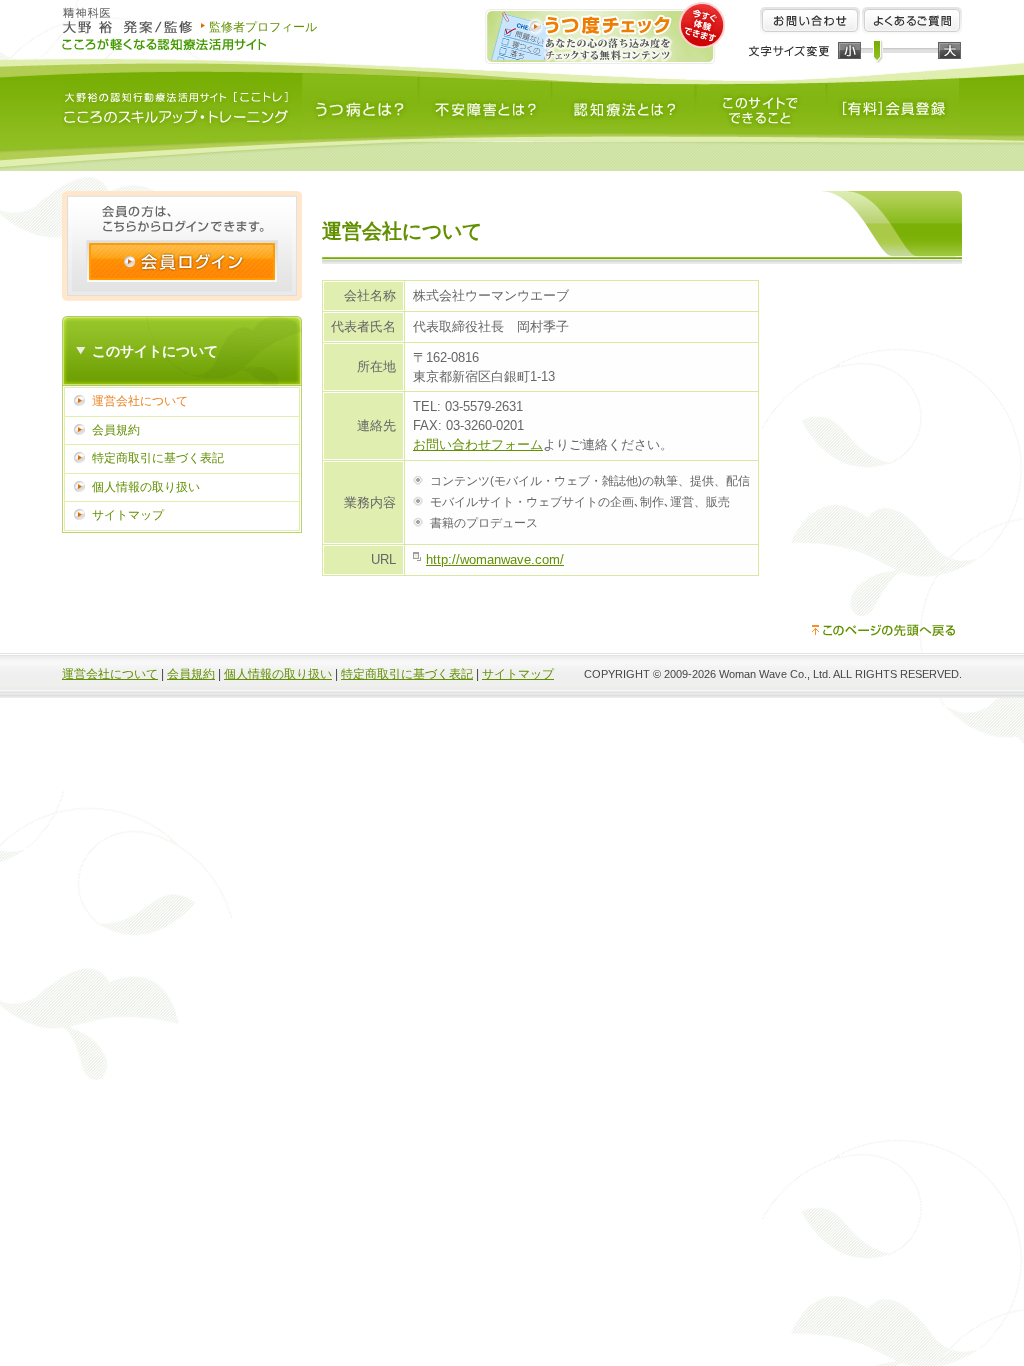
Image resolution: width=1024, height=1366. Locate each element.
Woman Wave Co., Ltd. (775, 674)
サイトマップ (128, 515)
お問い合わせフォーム (478, 444)
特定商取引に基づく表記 (158, 458)
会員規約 (116, 430)
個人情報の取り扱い (146, 487)
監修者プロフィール (263, 27)
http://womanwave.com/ (495, 559)
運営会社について (140, 401)
